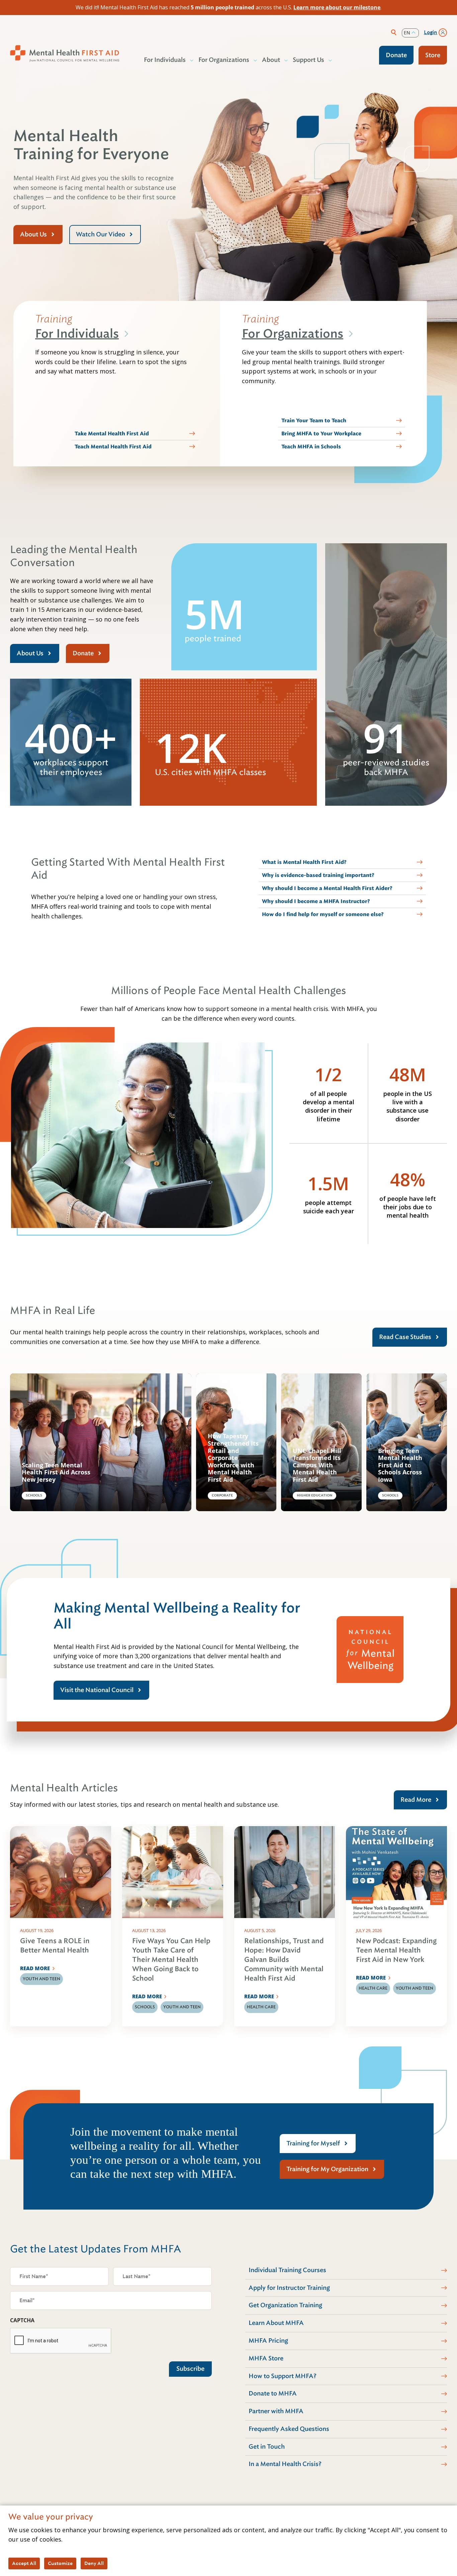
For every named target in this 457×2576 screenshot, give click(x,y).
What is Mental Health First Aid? (304, 862)
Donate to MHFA (273, 2393)
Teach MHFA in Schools (311, 447)
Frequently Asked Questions (289, 2429)
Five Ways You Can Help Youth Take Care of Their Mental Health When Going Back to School (171, 1960)
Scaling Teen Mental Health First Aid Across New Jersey (56, 1473)
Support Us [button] (308, 60)
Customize (60, 2563)
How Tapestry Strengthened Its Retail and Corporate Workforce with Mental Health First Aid (233, 1458)
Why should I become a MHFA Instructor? (316, 901)
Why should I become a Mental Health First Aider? (327, 888)
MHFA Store (266, 2358)
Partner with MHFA (276, 2411)
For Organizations (293, 334)
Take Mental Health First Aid (112, 434)
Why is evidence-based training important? (318, 875)
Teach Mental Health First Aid (113, 447)
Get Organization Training (285, 2305)
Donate (396, 55)
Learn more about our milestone (337, 7)
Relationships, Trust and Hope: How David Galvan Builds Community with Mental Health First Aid (284, 1960)
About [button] (271, 60)
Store (433, 55)
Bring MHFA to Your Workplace (321, 434)
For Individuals (77, 334)
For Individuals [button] (165, 60)
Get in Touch (267, 2447)
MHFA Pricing (268, 2341)
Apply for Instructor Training (289, 2288)
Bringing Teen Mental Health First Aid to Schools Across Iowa (400, 1465)
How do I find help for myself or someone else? (323, 914)
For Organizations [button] (224, 60)
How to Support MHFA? (283, 2376)
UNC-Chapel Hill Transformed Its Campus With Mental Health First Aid (317, 1465)
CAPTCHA (22, 2320)
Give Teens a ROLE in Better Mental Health (55, 1946)
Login (431, 32)
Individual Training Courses (287, 2270)
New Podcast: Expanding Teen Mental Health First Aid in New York (396, 1950)
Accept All (24, 2563)
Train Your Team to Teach (314, 421)
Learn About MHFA (276, 2323)
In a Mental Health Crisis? (285, 2464)
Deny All (94, 2563)
